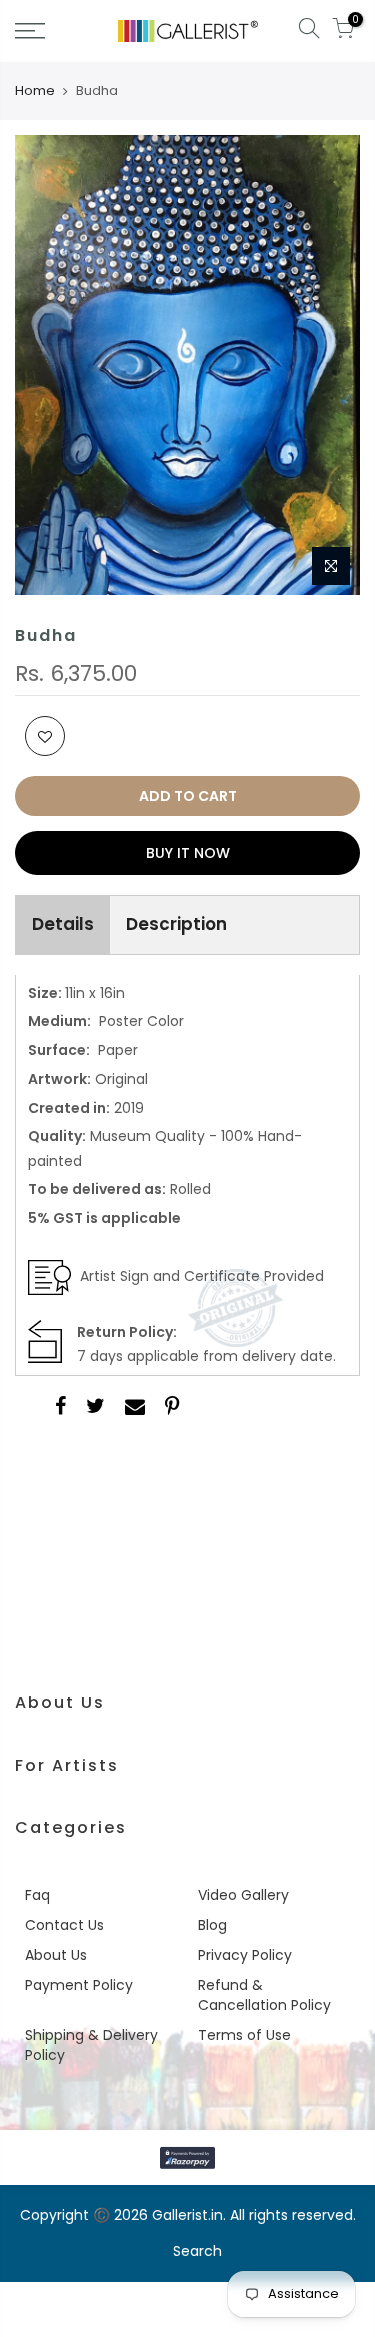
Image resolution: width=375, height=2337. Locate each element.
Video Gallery (243, 1895)
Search (197, 2251)
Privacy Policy (245, 1955)
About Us (56, 1955)
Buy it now (188, 853)
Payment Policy (79, 1985)
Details (63, 924)
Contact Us (64, 1925)
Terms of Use (244, 2035)
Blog (212, 1925)
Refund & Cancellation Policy (264, 1995)
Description (176, 924)
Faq (37, 1895)
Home (35, 91)
